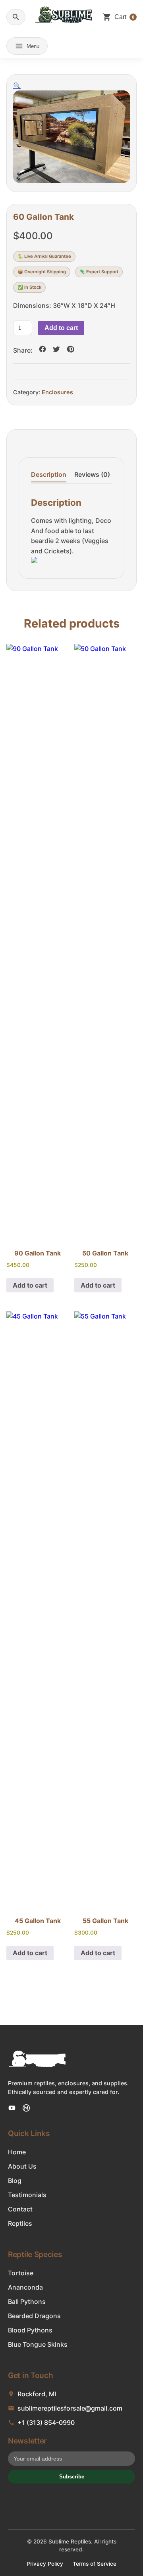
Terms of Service (95, 2564)
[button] (17, 86)
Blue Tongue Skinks (38, 2344)
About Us (22, 2166)
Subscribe (72, 2477)
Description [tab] (49, 474)
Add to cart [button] (30, 1285)
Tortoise (21, 2273)
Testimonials (27, 2195)
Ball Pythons (27, 2302)
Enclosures (57, 392)
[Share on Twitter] (56, 350)
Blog (15, 2181)
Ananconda (25, 2287)
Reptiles (20, 2223)
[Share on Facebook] (43, 350)
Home (17, 2152)
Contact (20, 2209)
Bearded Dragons (34, 2316)
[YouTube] (12, 2108)
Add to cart (61, 328)
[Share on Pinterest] (70, 350)
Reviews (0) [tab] (92, 474)
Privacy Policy (45, 2564)
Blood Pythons (30, 2330)
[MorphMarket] (26, 2108)
